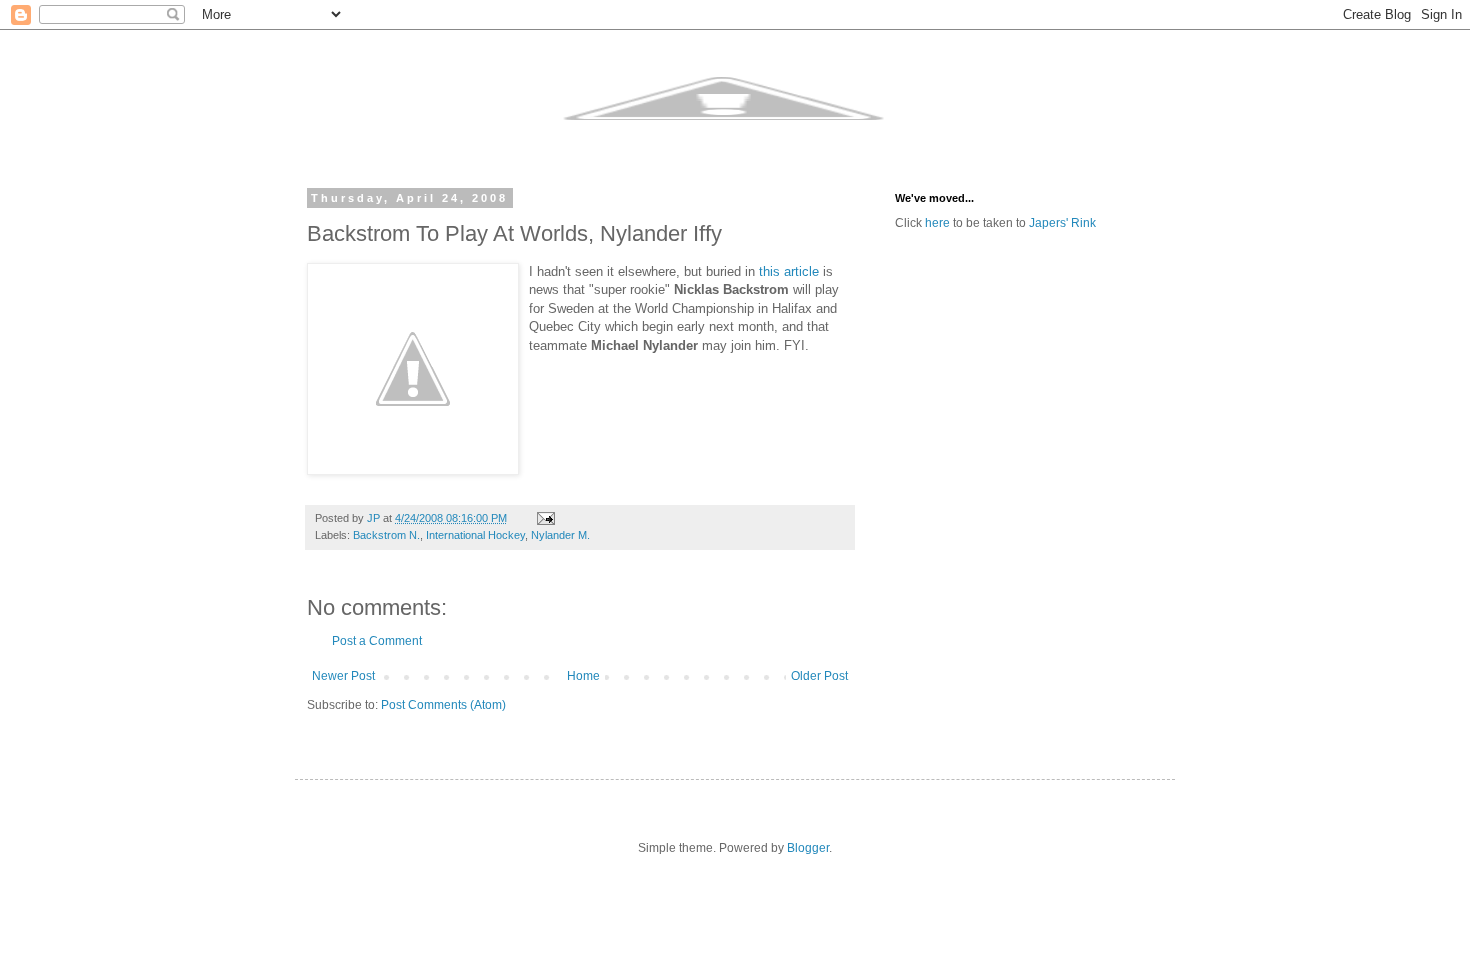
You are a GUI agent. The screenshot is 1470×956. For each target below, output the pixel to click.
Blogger (808, 848)
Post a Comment (377, 641)
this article (789, 271)
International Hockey (475, 535)
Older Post (819, 676)
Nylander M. (560, 535)
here (937, 223)
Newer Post (343, 676)
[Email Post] (545, 518)
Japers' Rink (1062, 223)
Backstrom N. (386, 535)
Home (583, 676)
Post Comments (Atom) (443, 705)
